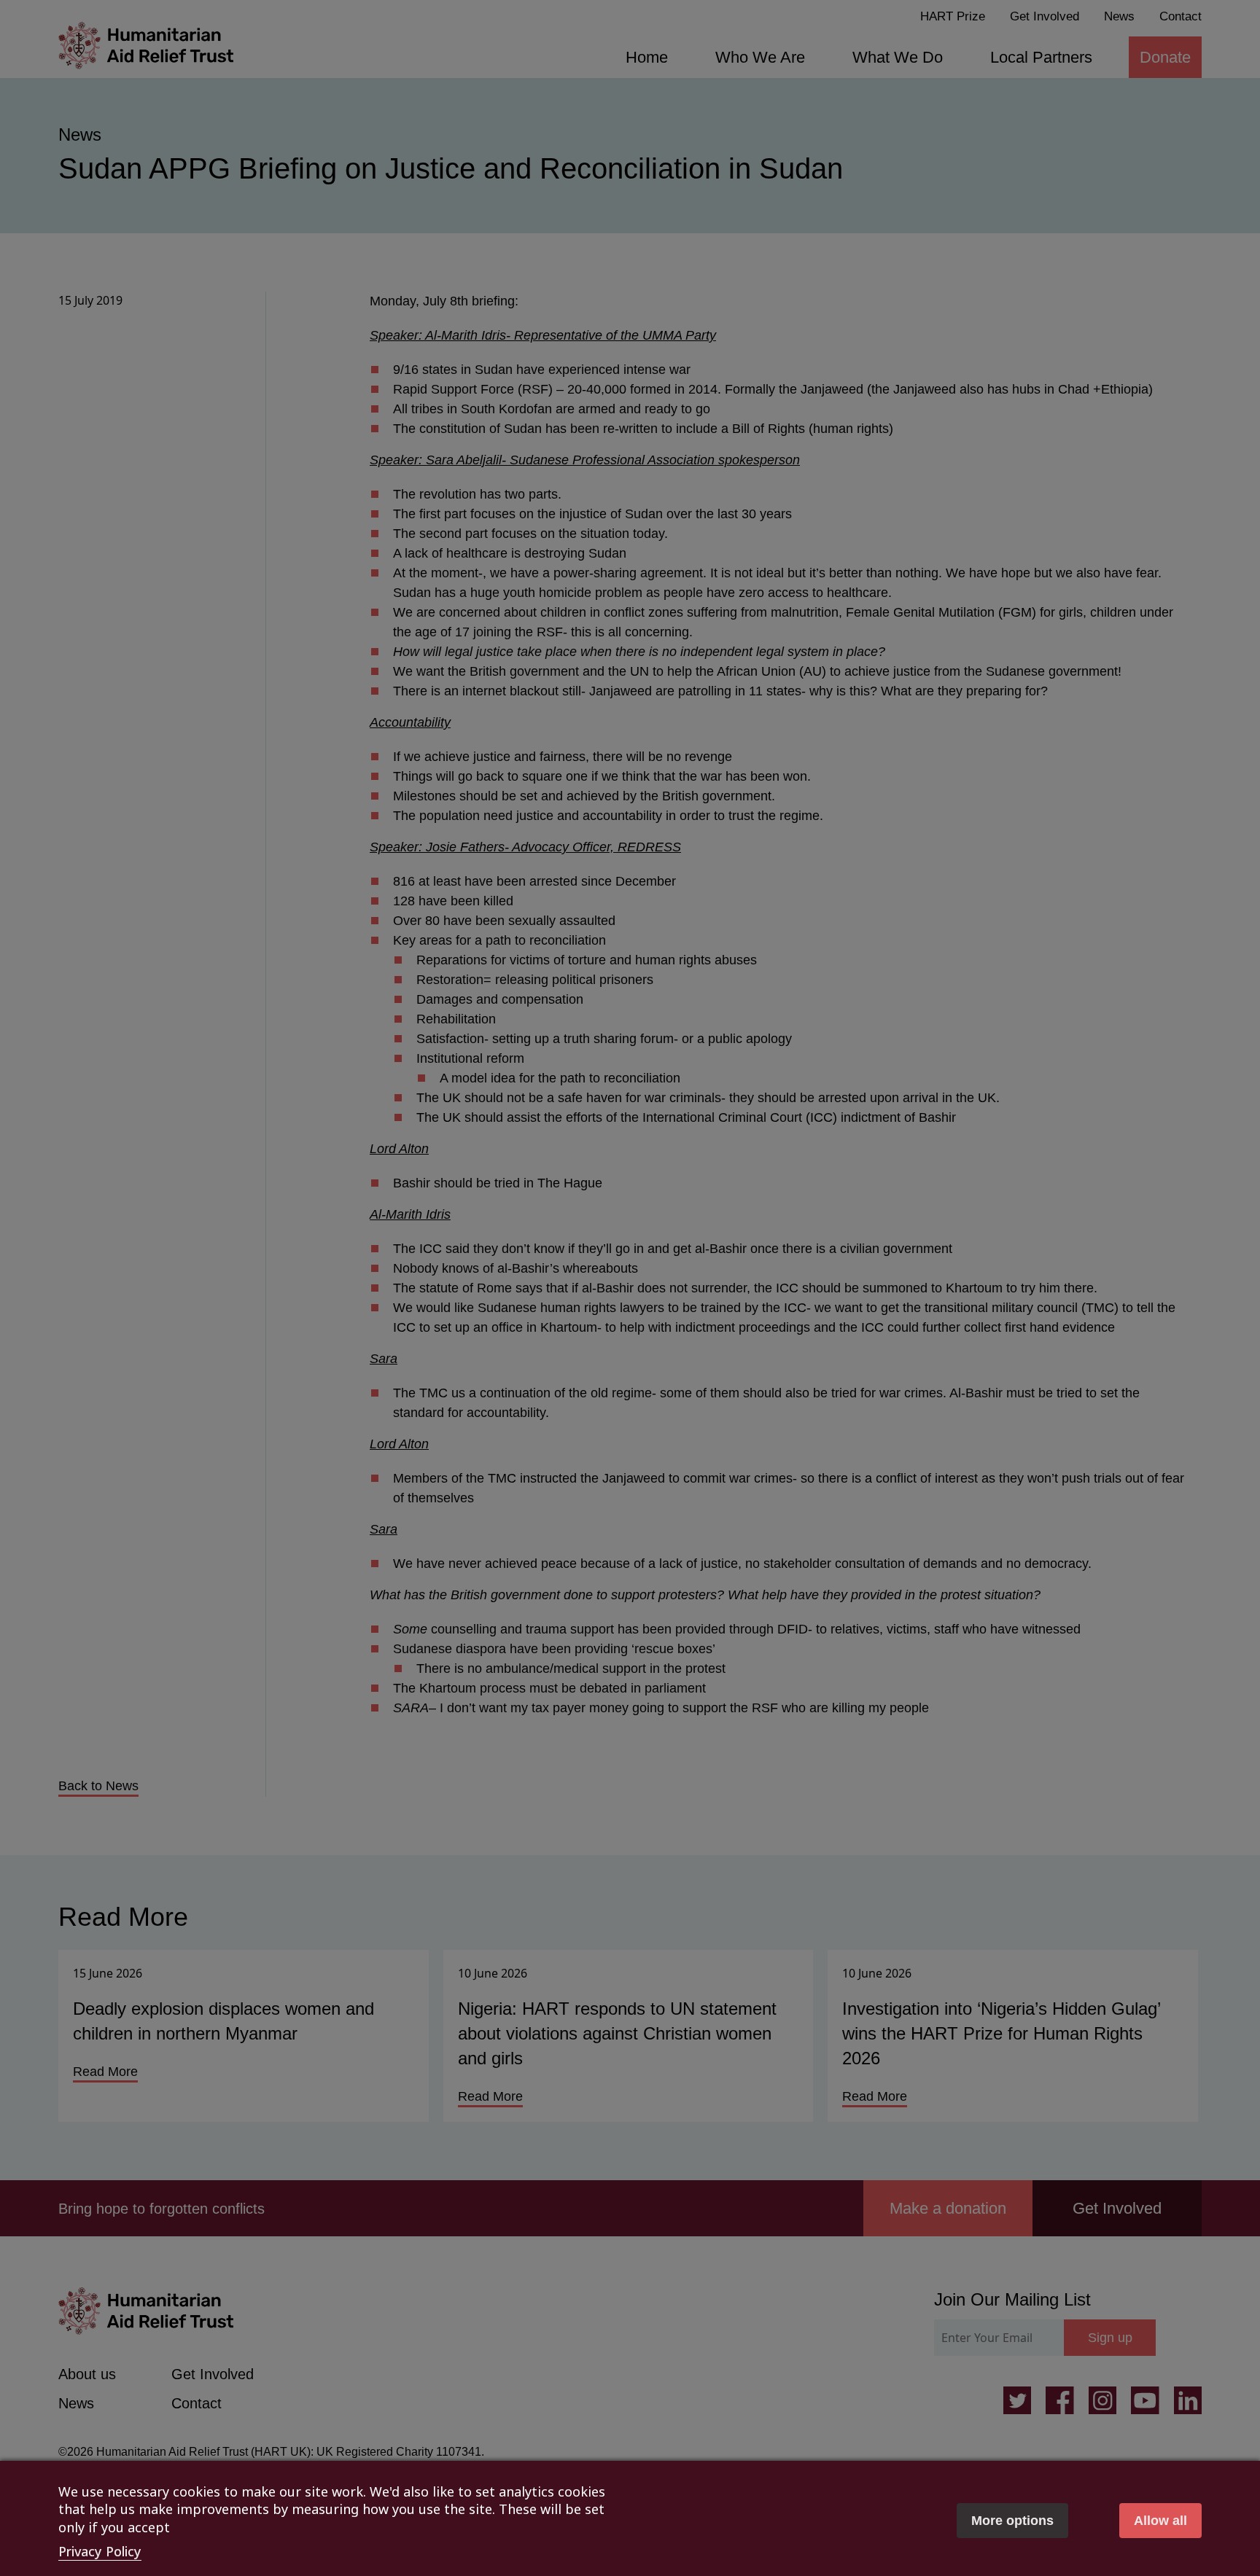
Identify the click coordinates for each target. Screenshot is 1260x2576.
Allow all (1160, 2521)
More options (1012, 2521)
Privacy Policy (100, 2551)
